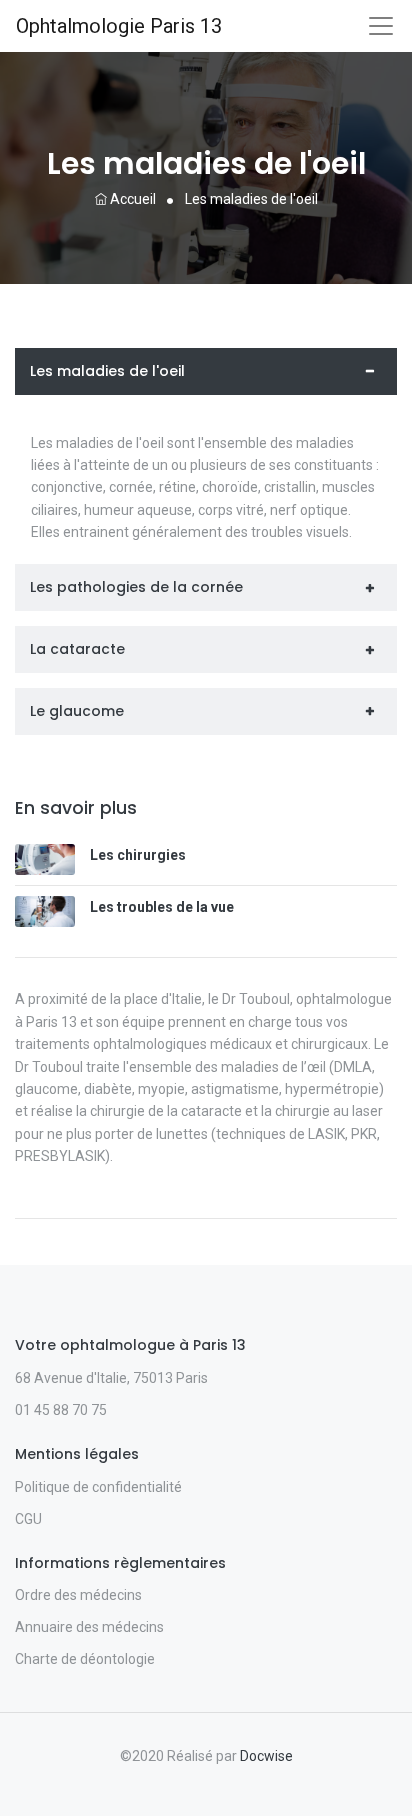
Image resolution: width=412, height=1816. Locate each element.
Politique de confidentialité (98, 1487)
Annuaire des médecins (89, 1627)
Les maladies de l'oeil (107, 371)
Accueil (131, 199)
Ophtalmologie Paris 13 (119, 26)
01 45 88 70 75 (61, 1410)
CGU (28, 1519)
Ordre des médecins (78, 1595)
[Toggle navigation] (381, 26)
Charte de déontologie (85, 1659)
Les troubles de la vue (162, 907)
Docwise (266, 1756)
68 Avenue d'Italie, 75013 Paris (111, 1378)
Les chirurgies (138, 855)
